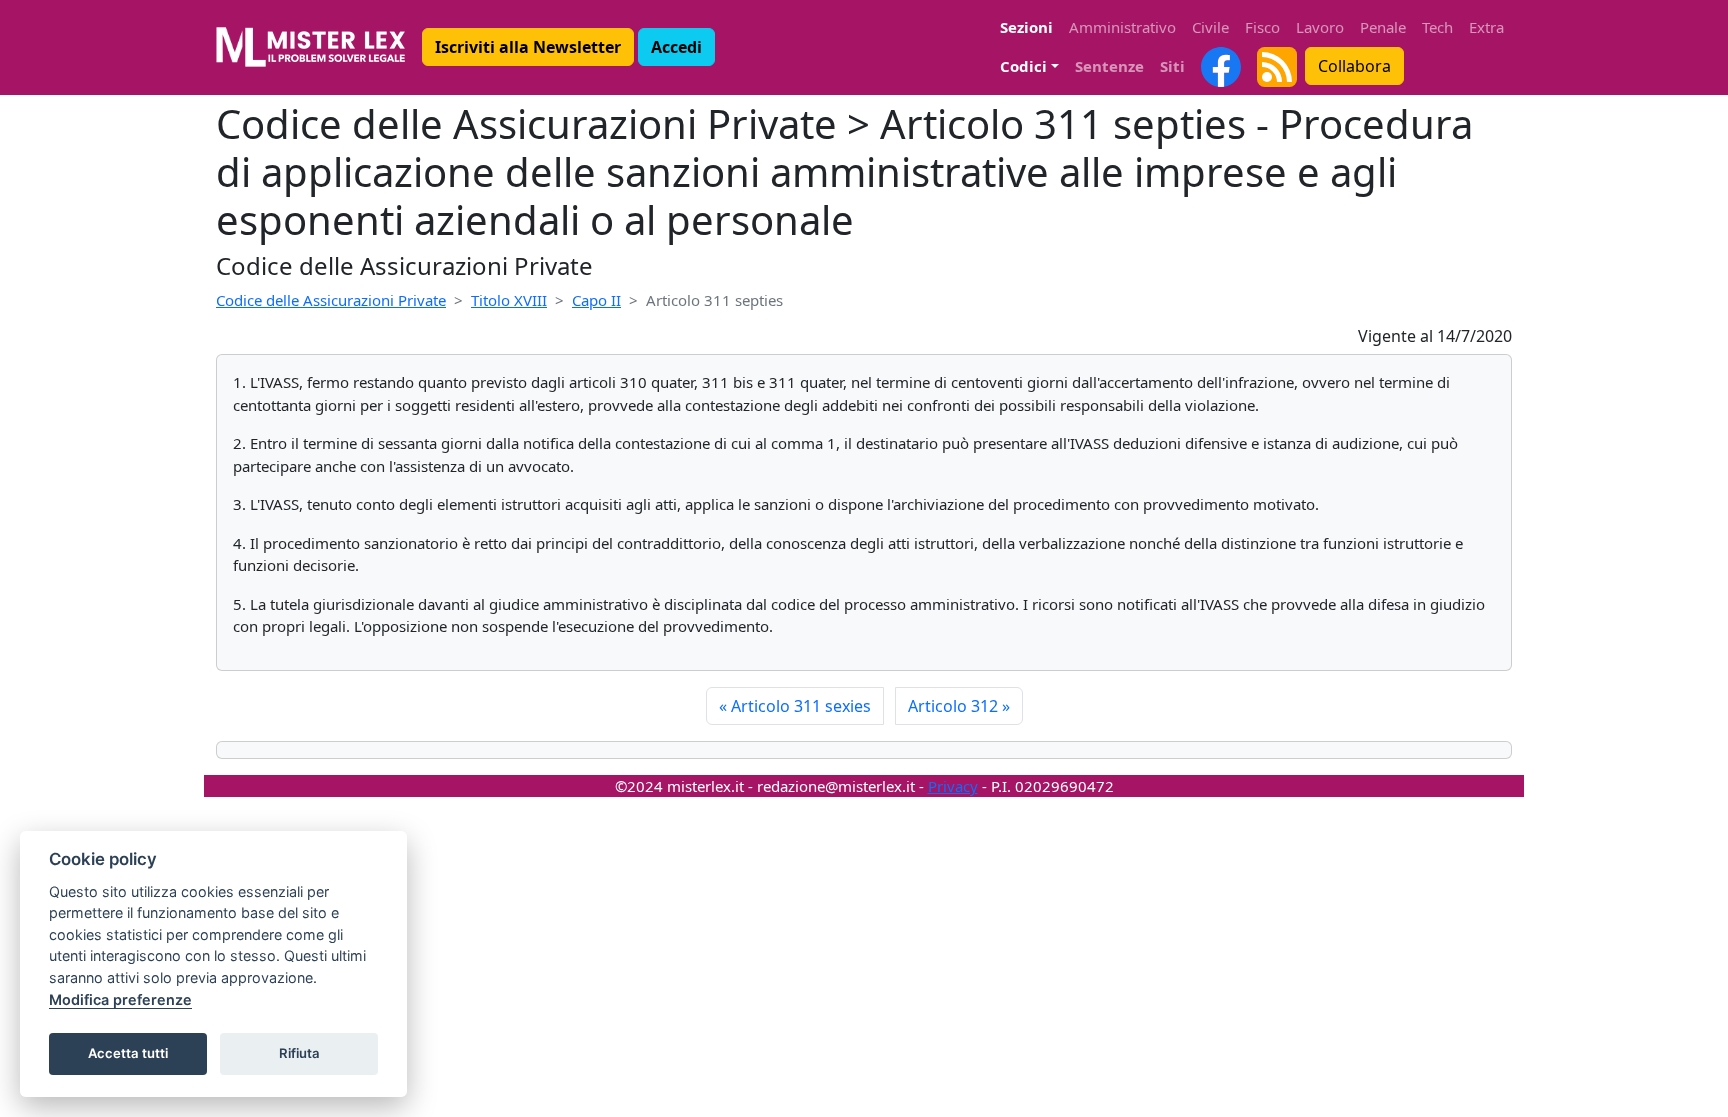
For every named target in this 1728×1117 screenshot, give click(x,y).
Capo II (596, 300)
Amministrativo (1122, 27)
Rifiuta (299, 1053)
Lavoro (1320, 27)
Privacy (953, 786)
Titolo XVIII (509, 300)
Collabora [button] (1354, 66)
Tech (1437, 27)
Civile (1210, 27)
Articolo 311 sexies (795, 706)
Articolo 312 (959, 706)
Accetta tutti (128, 1053)
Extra (1486, 27)
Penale (1383, 27)
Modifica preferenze (120, 999)
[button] (528, 47)
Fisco (1262, 27)
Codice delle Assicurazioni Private (331, 300)
